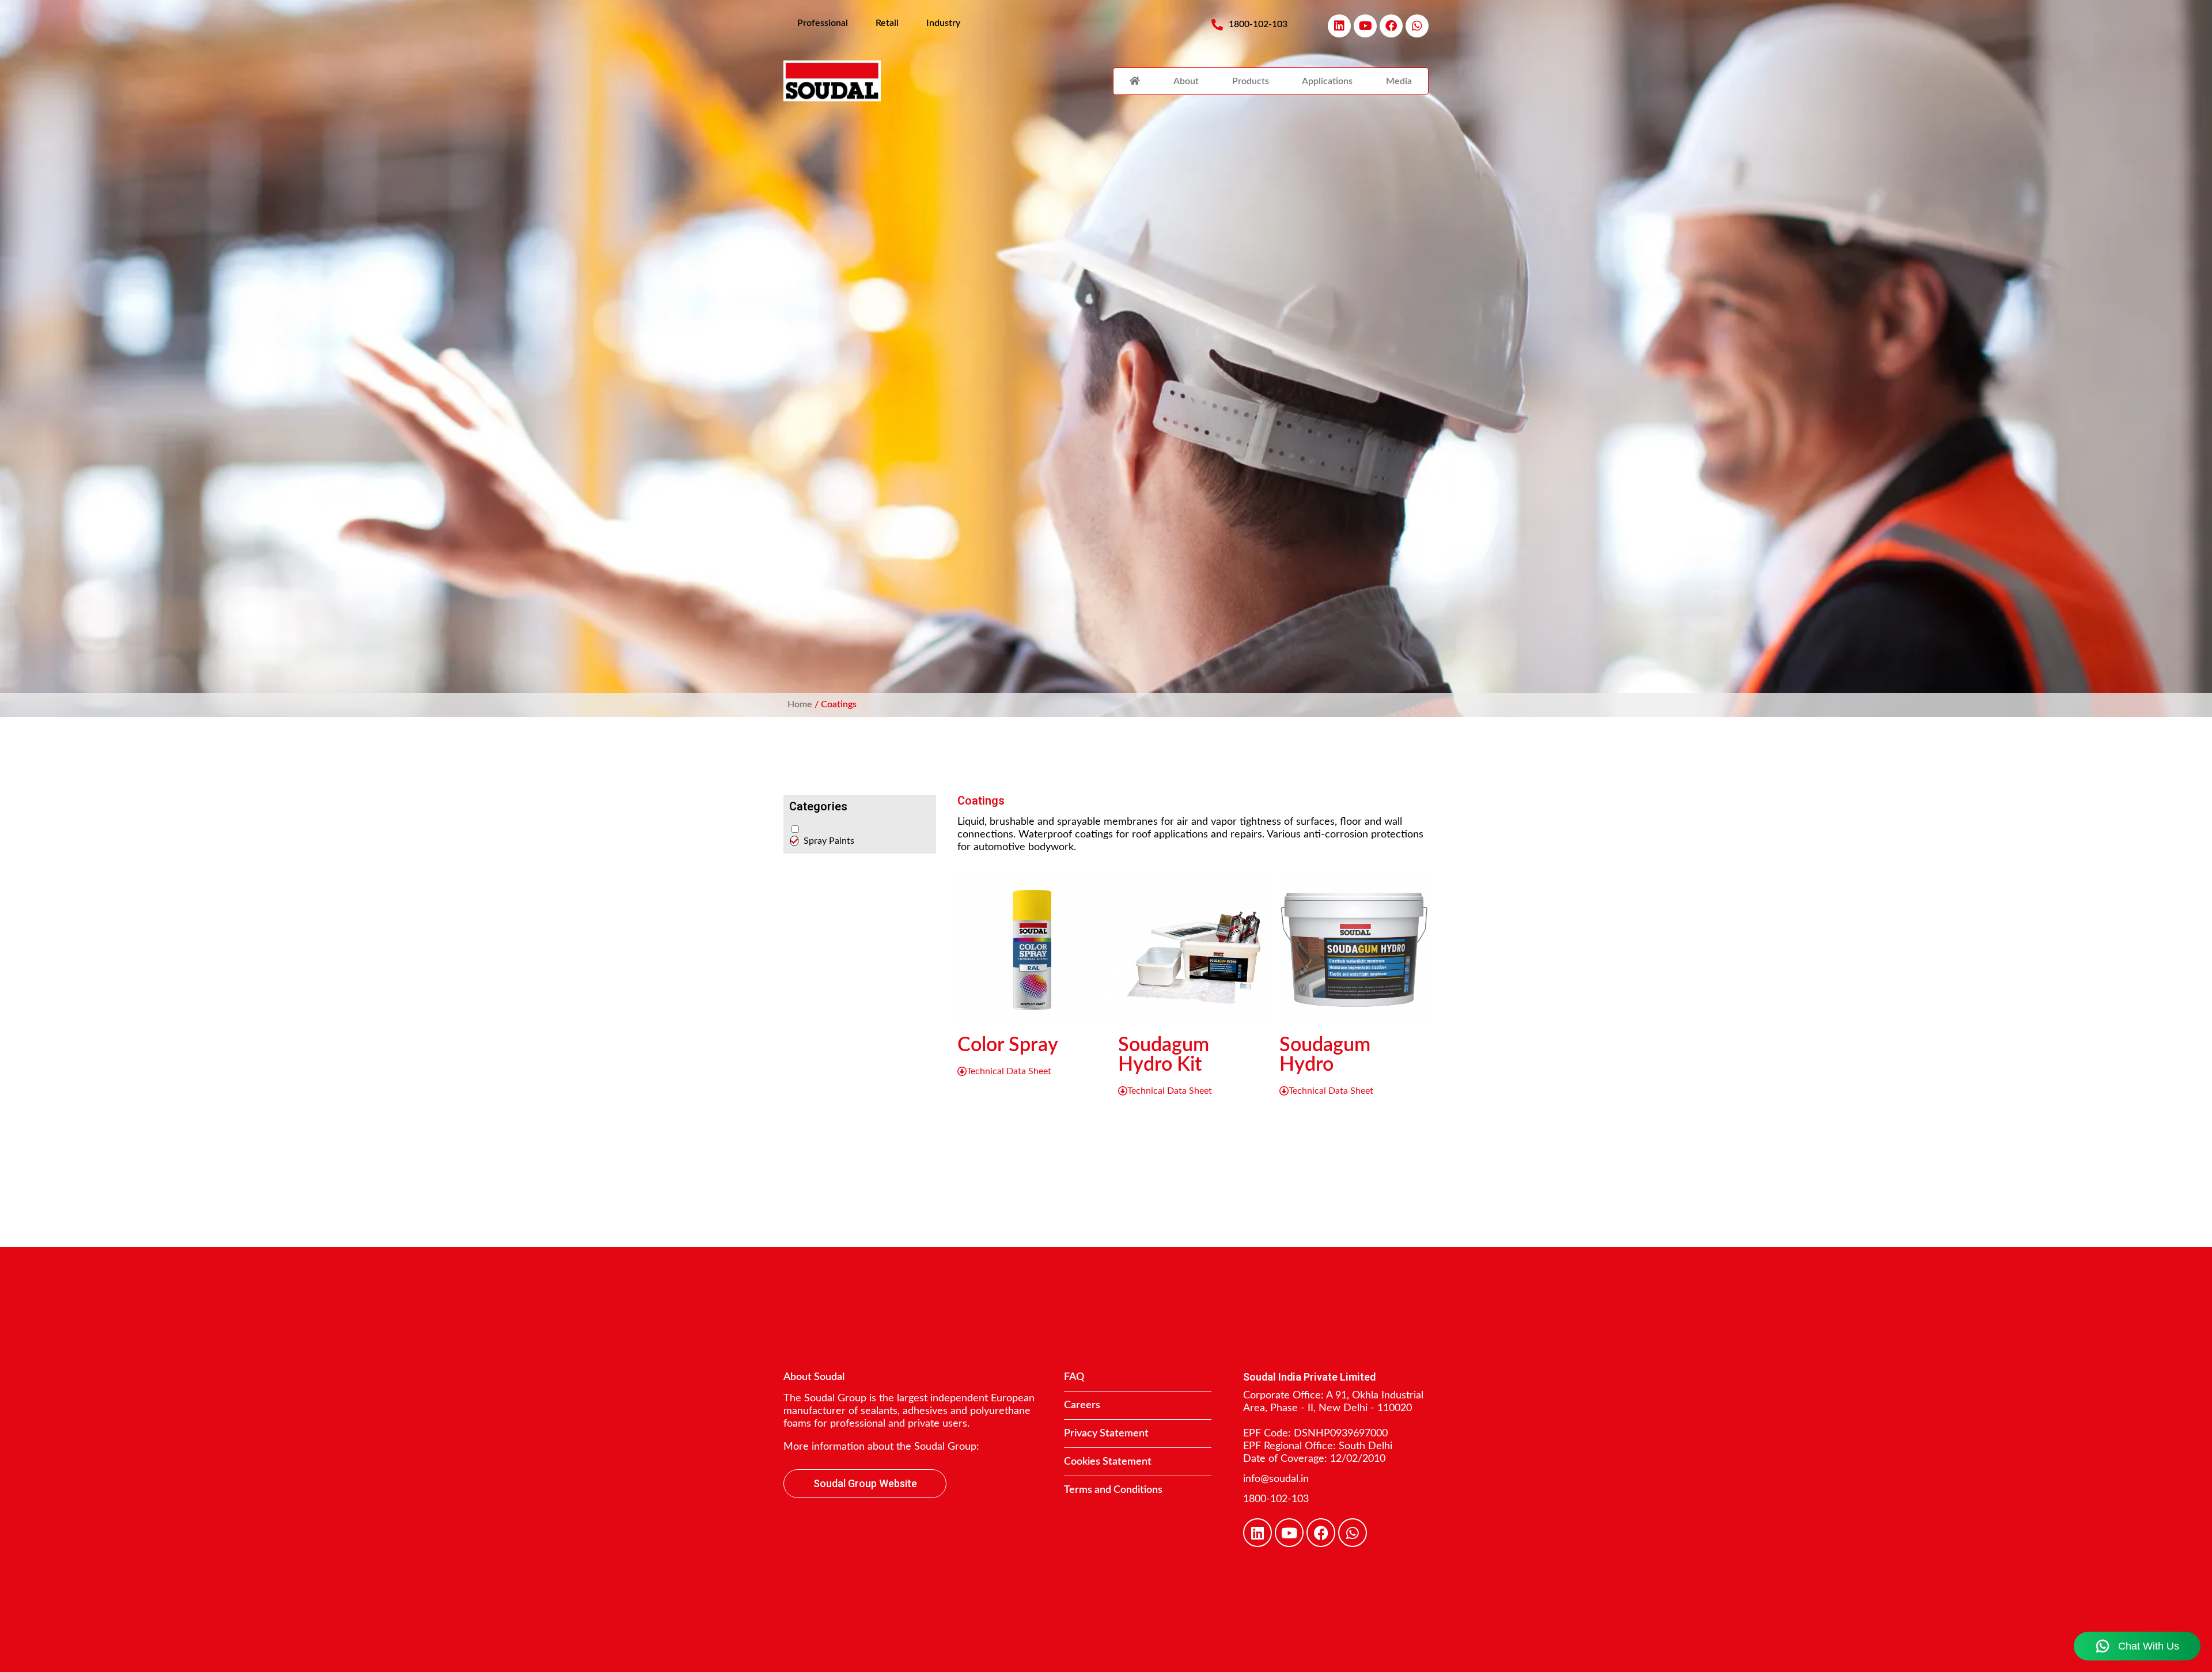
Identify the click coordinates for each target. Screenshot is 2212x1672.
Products (1251, 81)
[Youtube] (1365, 26)
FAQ (1074, 1377)
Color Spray (1008, 1045)
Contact (1098, 1505)
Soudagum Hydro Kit (1164, 1055)
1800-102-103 (1276, 1499)
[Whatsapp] (1417, 26)
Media (1399, 81)
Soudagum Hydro (1325, 1055)
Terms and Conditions (1113, 1490)
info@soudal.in (1276, 1479)
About (1186, 81)
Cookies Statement (1108, 1462)
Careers (1082, 1405)
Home (800, 704)
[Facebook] (1391, 26)
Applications (1327, 81)
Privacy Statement (1106, 1434)
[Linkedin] (1339, 26)
